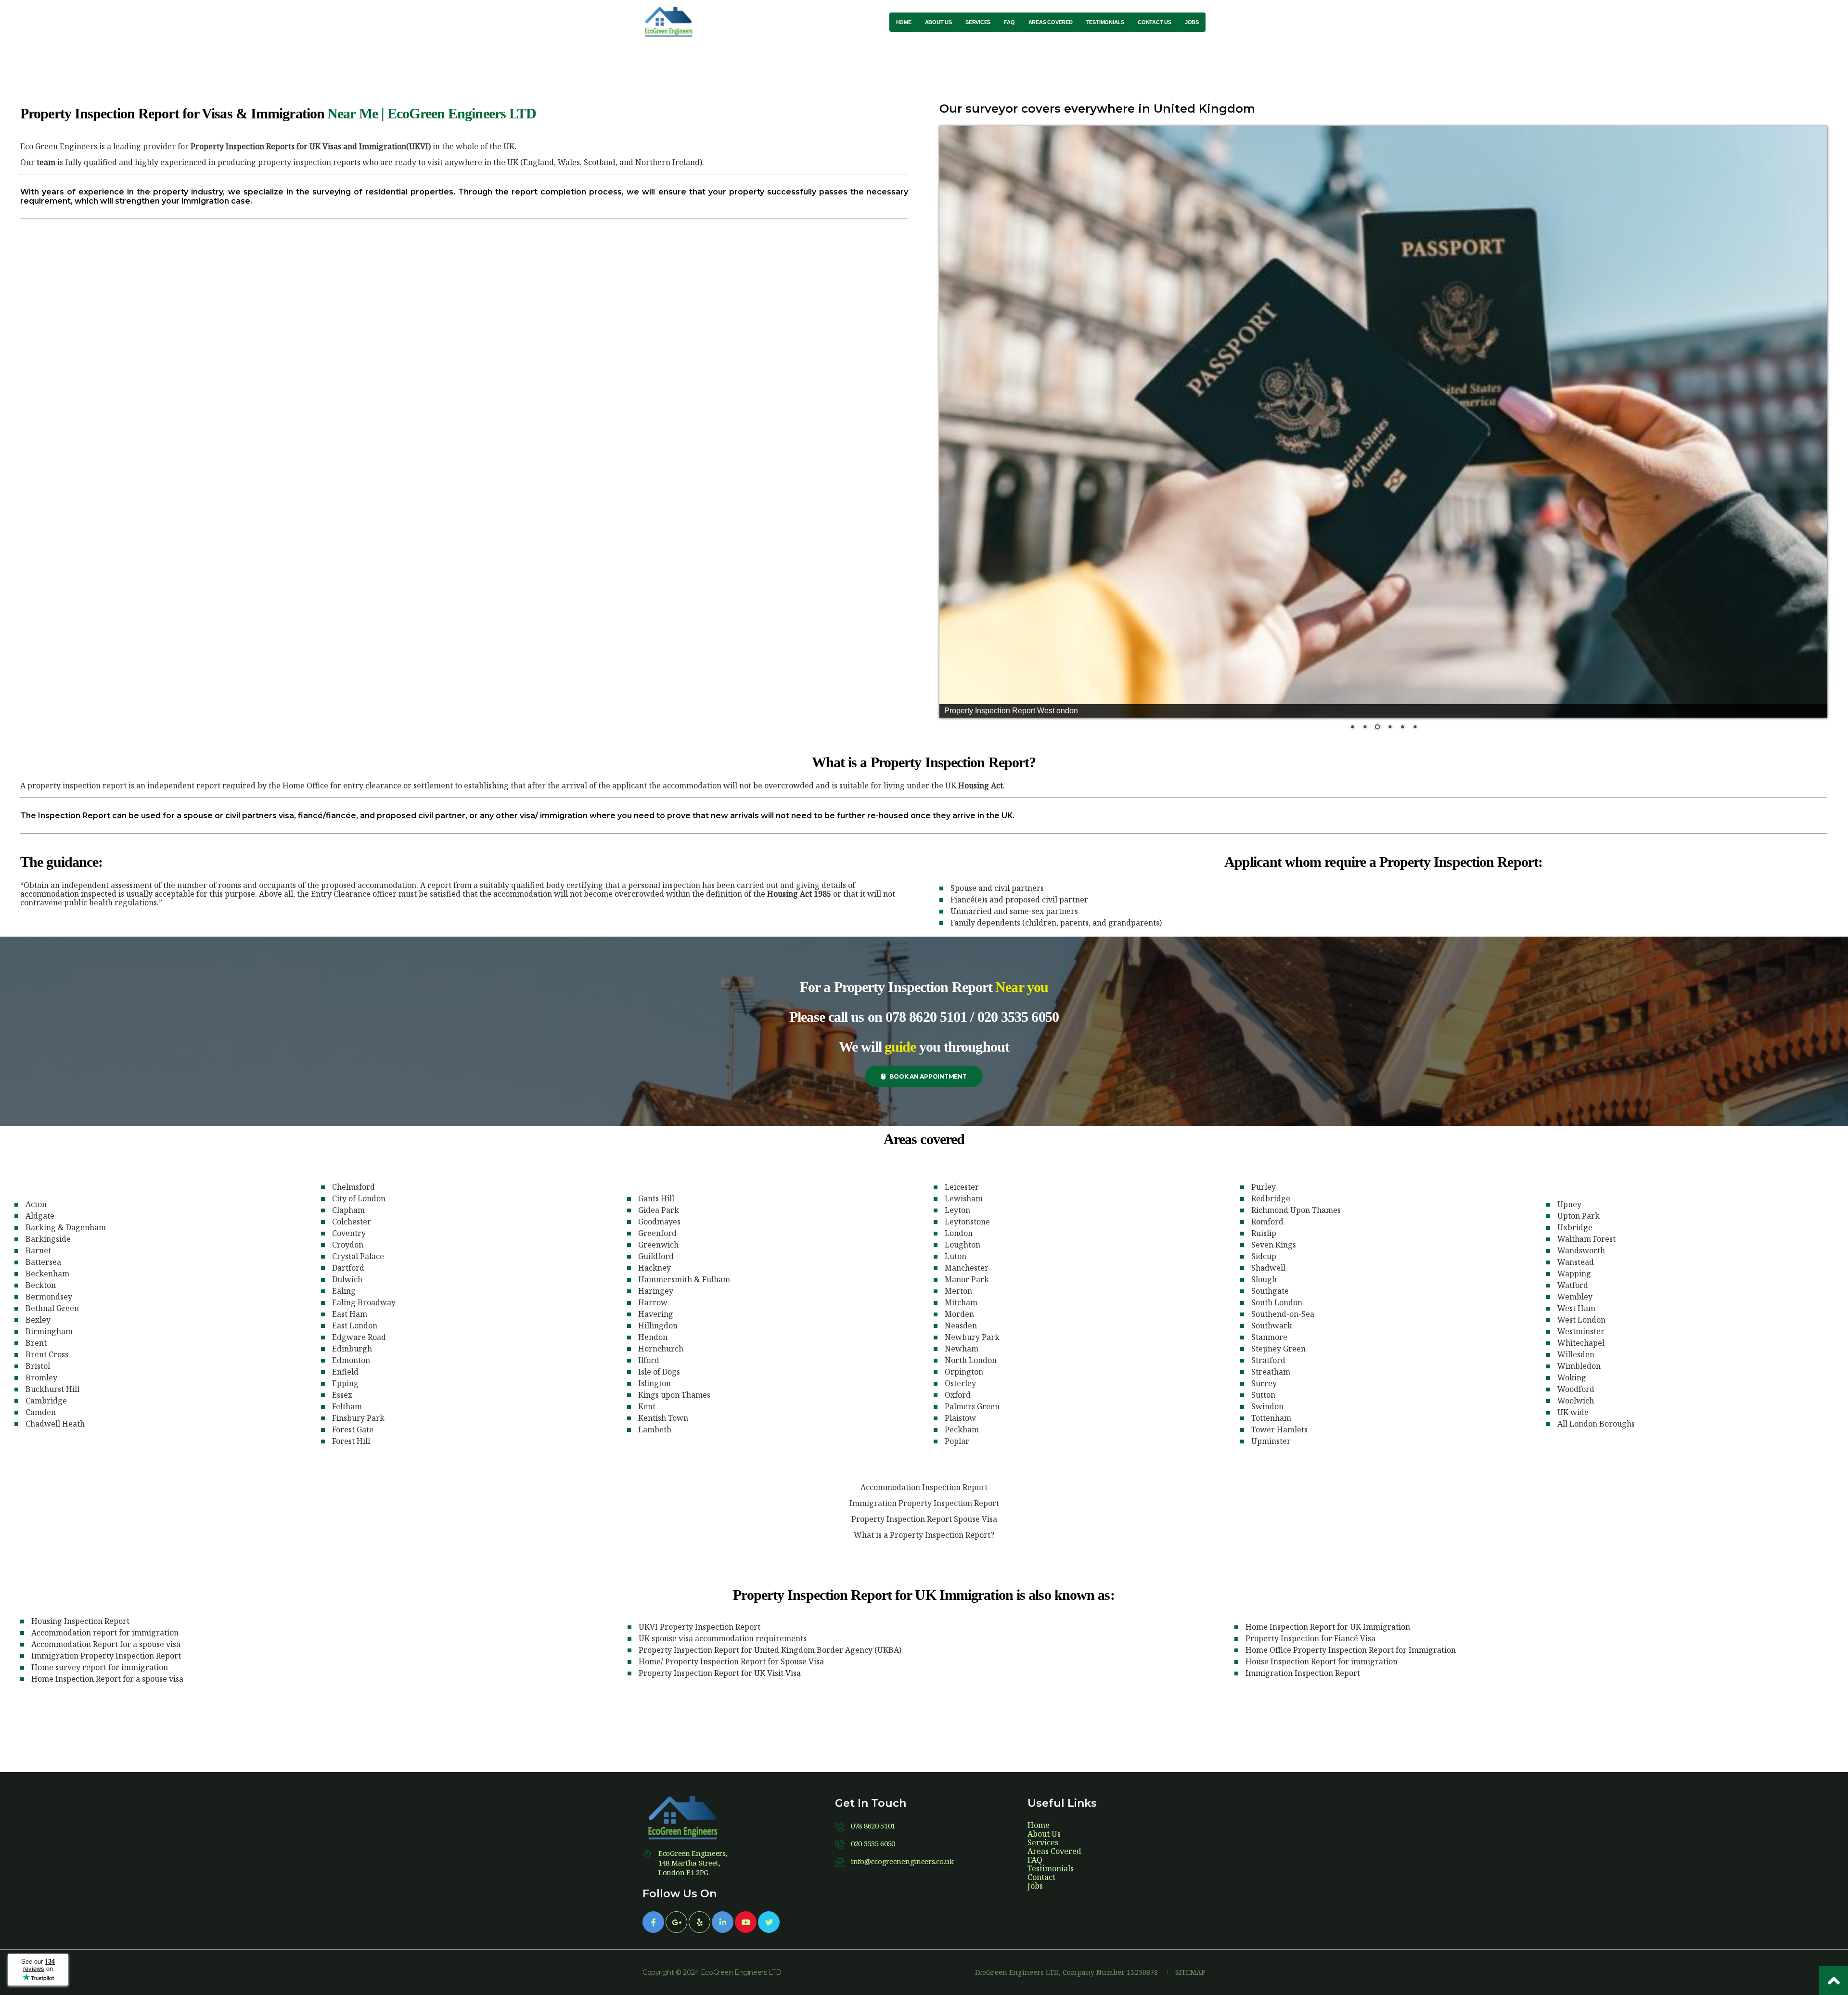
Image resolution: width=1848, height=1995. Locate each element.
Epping (345, 1383)
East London (355, 1326)
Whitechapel (1581, 1343)
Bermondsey (49, 1297)
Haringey (656, 1291)
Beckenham (47, 1274)
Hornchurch (661, 1349)
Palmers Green (972, 1406)
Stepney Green (1278, 1349)
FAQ (1035, 1860)
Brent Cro (47, 1354)
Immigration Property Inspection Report (924, 1503)
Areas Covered (1054, 1851)
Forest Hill (351, 1441)
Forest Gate (353, 1429)
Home (1039, 1825)
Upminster (1271, 1441)
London (959, 1233)
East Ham (350, 1314)
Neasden (961, 1326)
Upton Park (1578, 1216)
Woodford (1576, 1389)
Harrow (653, 1302)
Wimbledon (1579, 1366)
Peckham (962, 1429)
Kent (647, 1406)
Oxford (958, 1395)
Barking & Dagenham (66, 1227)
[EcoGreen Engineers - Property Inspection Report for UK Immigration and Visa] (671, 22)
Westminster (1581, 1331)
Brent (36, 1343)
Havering (656, 1314)
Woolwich (1576, 1401)
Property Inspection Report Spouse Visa (924, 1519)
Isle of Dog (659, 1372)
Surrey (1264, 1383)
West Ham (1576, 1308)
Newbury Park (972, 1337)
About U (1044, 1834)
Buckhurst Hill (52, 1389)
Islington (654, 1383)
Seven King (1274, 1245)
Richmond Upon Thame (1296, 1210)
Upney (1569, 1204)
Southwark (1272, 1326)
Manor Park (967, 1279)
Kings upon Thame (674, 1395)
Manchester (967, 1268)
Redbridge (1271, 1198)
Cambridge (46, 1401)
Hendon (653, 1337)
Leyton (957, 1210)
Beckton (41, 1285)
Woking (1572, 1377)
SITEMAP (1190, 1972)
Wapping (1574, 1274)
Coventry (349, 1233)
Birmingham (49, 1331)
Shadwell (1268, 1268)
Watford (1573, 1285)
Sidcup (1264, 1256)
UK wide (1573, 1412)
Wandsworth (1581, 1250)
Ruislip (1264, 1233)
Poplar (957, 1441)
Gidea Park (659, 1210)
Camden (41, 1412)
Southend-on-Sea (1283, 1314)
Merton (958, 1291)
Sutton (1263, 1395)
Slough (1264, 1279)
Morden (959, 1314)
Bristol (38, 1366)
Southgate (1270, 1291)
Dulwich (347, 1279)
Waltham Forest (1586, 1239)
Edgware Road (359, 1337)
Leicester (962, 1187)
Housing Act (981, 785)
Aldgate (40, 1216)
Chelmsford (353, 1187)
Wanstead (1576, 1262)
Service (1043, 1842)
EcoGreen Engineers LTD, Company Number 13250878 (1067, 1972)
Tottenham (1271, 1418)
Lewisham (964, 1198)
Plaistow (960, 1418)
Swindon (1267, 1406)
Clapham (348, 1210)
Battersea (43, 1262)
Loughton (962, 1245)
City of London (359, 1198)
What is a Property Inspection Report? (924, 1535)
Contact (1041, 1877)
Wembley (1575, 1297)
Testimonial (1051, 1868)
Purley (1264, 1187)
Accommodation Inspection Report (924, 1487)
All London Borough (1596, 1424)
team (46, 162)
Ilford (649, 1360)
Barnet (38, 1250)
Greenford (657, 1233)
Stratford (1268, 1360)
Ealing (344, 1291)
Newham (962, 1349)
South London (1277, 1302)
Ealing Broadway (364, 1302)
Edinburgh (352, 1349)
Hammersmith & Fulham (684, 1279)
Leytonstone (967, 1222)
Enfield (345, 1372)
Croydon (348, 1245)
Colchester (352, 1222)
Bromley (41, 1377)
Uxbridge (1575, 1227)
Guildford (656, 1256)
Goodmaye (659, 1222)
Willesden (1576, 1354)
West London (1581, 1320)
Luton (956, 1256)
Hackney (654, 1268)
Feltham (347, 1406)
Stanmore (1269, 1337)
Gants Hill (656, 1198)
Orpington (964, 1372)
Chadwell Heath (55, 1424)
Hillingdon (658, 1326)
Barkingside (48, 1239)
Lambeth (655, 1429)
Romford (1267, 1222)
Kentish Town (663, 1418)
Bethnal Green (52, 1308)
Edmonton (351, 1360)
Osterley (960, 1383)
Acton (36, 1204)
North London (971, 1360)
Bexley (38, 1320)
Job (1035, 1886)
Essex (342, 1395)
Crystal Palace (358, 1256)
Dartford (348, 1268)
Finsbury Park (358, 1418)
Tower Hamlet (1279, 1429)
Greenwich (658, 1245)
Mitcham (961, 1302)
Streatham (1271, 1372)
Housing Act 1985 (799, 894)
